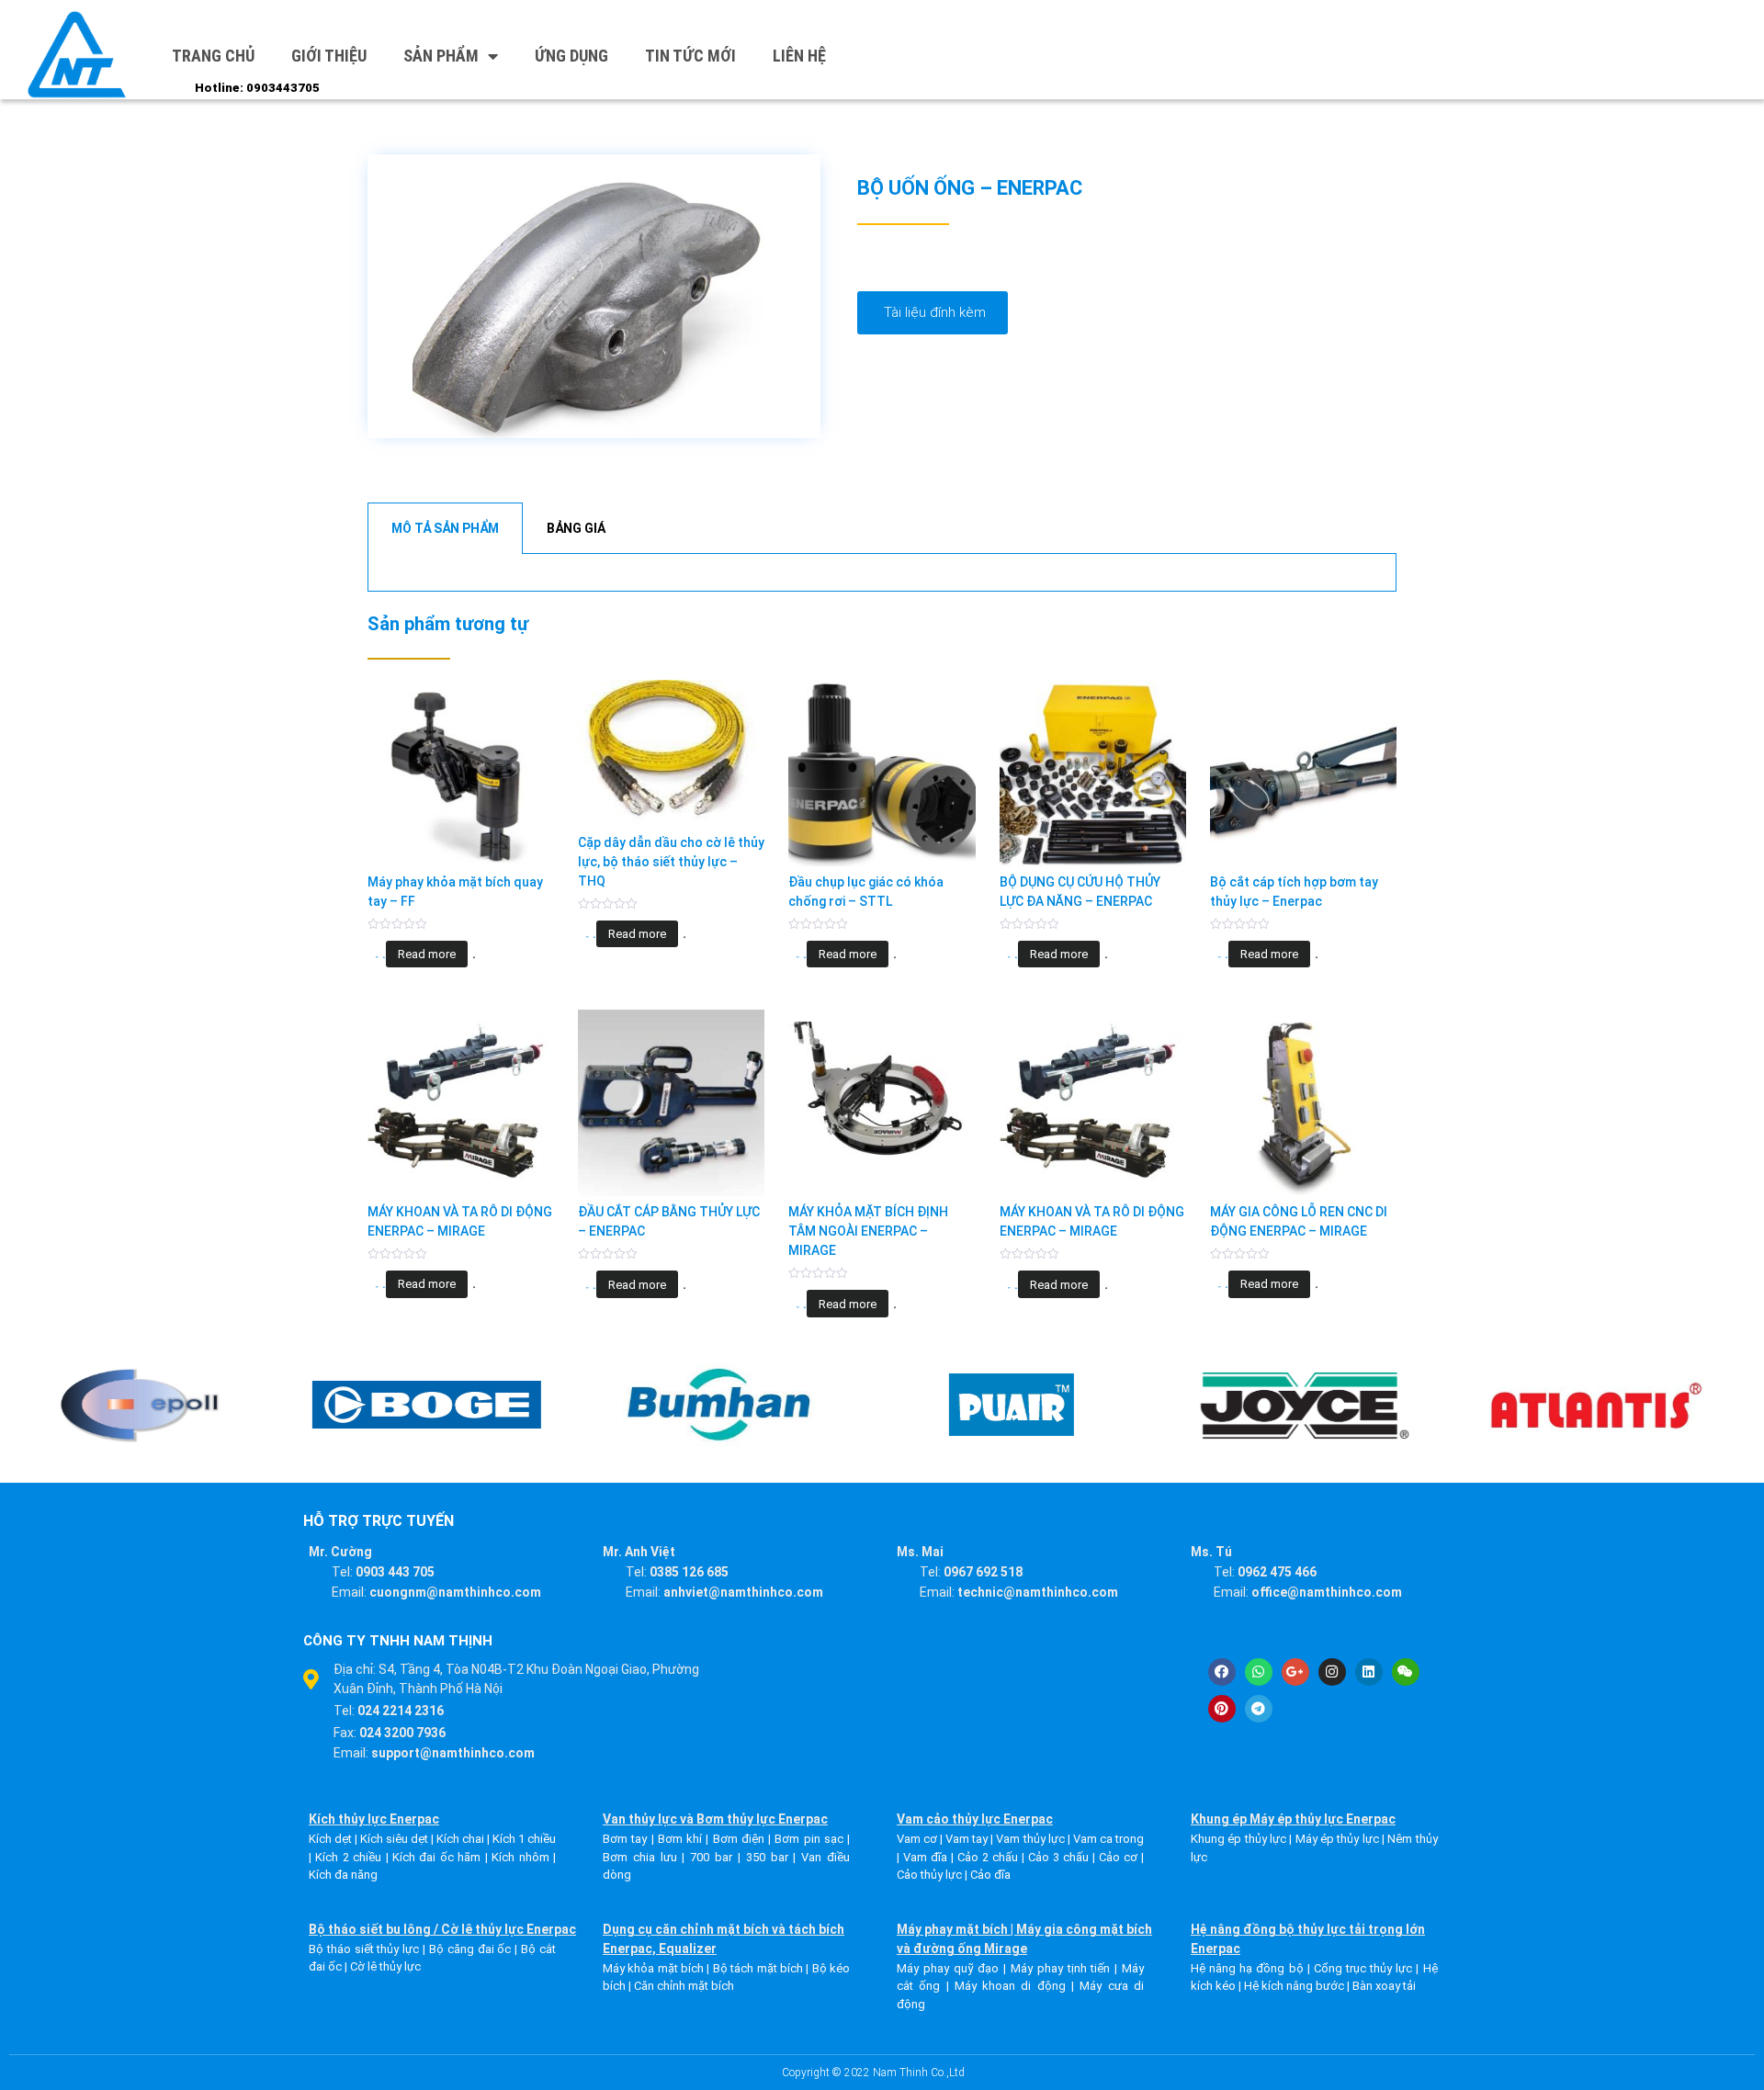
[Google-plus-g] (1295, 1672)
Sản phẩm (441, 56)
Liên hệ (799, 56)
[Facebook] (1222, 1672)
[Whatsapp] (1259, 1672)
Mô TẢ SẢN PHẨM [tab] (445, 528)
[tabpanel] (882, 573)
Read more (427, 954)
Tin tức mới (690, 56)
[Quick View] (384, 957)
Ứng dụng (571, 56)
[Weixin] (1406, 1672)
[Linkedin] (1369, 1672)
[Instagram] (1332, 1672)
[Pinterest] (1222, 1709)
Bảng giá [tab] (576, 528)
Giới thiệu (329, 56)
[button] (933, 313)
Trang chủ (213, 56)
